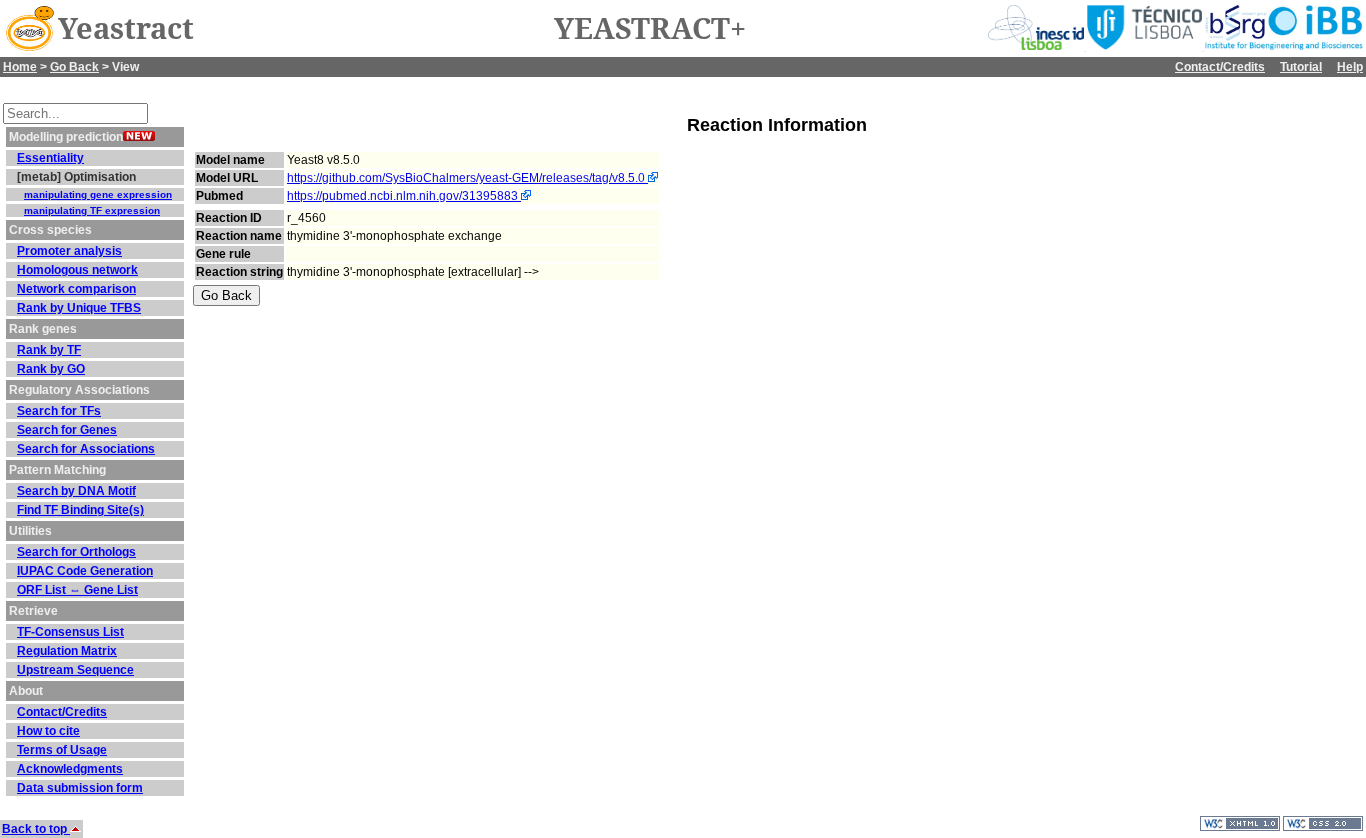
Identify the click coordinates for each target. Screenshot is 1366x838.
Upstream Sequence (75, 670)
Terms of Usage (62, 750)
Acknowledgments (70, 769)
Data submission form (80, 788)
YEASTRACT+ (650, 29)
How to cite (48, 731)
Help (1350, 67)
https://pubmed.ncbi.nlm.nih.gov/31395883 (404, 196)
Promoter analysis (69, 251)
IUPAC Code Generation (85, 571)
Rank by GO (51, 369)
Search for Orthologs (76, 552)
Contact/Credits (1220, 67)
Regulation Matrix (67, 651)
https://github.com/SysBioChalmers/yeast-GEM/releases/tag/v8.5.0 (467, 178)
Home (20, 67)
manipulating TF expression (92, 210)
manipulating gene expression (98, 194)
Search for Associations (86, 449)
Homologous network (77, 270)
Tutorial (1301, 67)
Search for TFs (59, 411)
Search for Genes (67, 430)
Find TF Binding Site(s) (80, 510)
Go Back (74, 67)
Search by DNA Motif (76, 491)
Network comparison (76, 289)
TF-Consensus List (70, 632)
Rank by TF (49, 350)
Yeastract (126, 29)
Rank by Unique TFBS (79, 308)
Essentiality (50, 158)
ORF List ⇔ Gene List (77, 590)
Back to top (36, 829)
